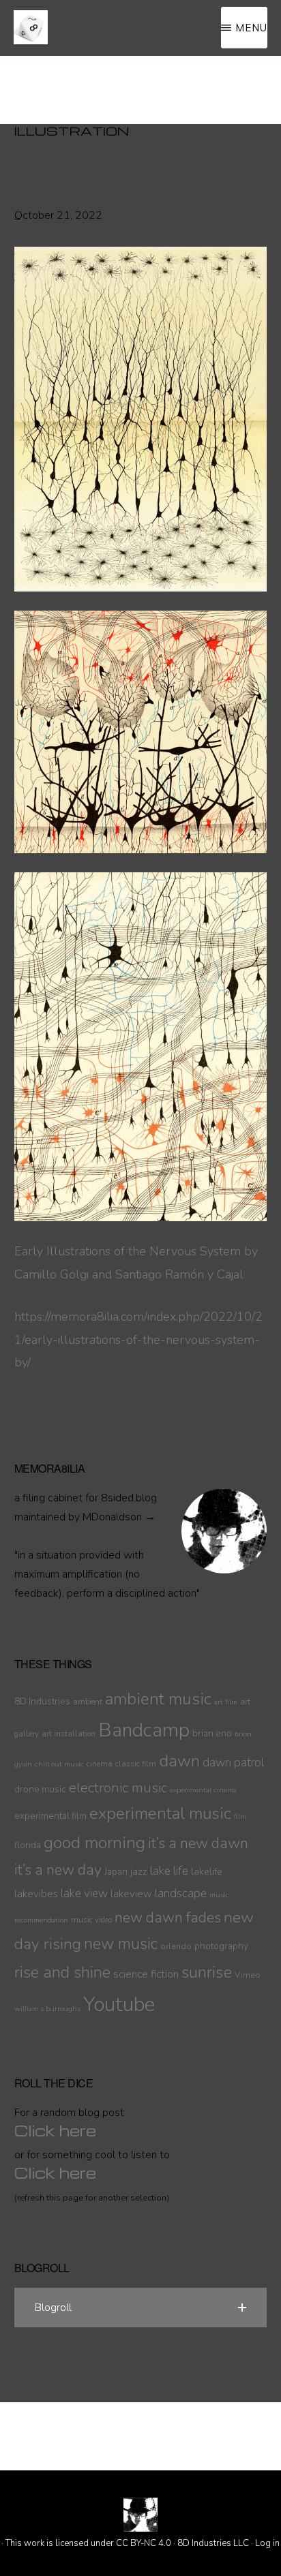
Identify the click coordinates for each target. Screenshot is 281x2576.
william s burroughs (47, 2009)
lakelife (207, 1871)
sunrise (207, 1972)
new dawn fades (168, 1918)
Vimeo (248, 1975)
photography (221, 1946)
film (240, 1816)
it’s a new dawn (198, 1843)
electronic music (118, 1788)
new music (121, 1944)
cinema (100, 1764)
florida (28, 1845)
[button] (141, 2307)
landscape (181, 1893)
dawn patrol (233, 1763)
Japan (116, 1872)
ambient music (158, 1699)
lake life (169, 1871)
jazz (139, 1871)
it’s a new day (58, 1870)
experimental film (50, 1816)
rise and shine (62, 1973)
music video (91, 1920)
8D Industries (42, 1701)
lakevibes (36, 1894)
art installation (69, 1734)
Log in (267, 2543)
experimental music (160, 1814)
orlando (176, 1946)
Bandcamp (144, 1730)
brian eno (212, 1733)
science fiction (146, 1974)
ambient (88, 1702)
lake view (84, 1893)
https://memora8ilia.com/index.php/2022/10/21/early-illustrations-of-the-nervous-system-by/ (138, 1340)
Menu (251, 28)
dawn (179, 1761)
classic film (136, 1764)
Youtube (119, 2004)
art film (226, 1702)
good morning (94, 1843)
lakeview (131, 1894)
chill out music (59, 1764)
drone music (40, 1789)
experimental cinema (203, 1790)
